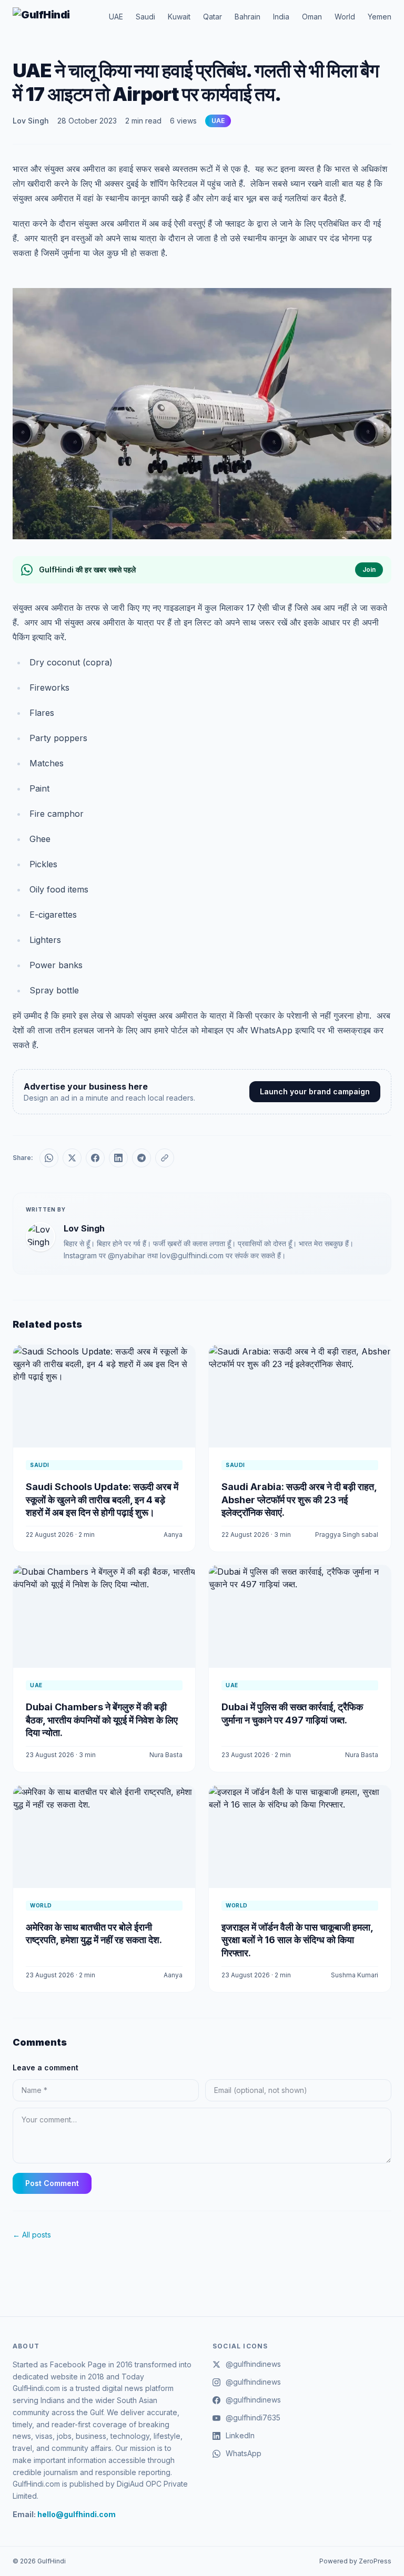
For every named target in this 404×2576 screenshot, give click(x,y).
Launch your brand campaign (315, 1091)
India (281, 17)
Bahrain (248, 17)
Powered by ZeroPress (355, 2561)
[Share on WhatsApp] (49, 1158)
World (345, 17)
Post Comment (52, 2183)
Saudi (145, 17)
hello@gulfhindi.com (77, 2514)
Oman (312, 17)
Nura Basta (166, 1755)
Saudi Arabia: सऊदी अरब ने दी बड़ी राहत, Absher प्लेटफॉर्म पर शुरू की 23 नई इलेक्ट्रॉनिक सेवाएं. (299, 1500)
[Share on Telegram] (142, 1158)
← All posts (32, 2235)
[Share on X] (72, 1158)
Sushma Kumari (355, 1975)
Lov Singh (31, 121)
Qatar (213, 17)
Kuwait (179, 17)
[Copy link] (165, 1158)
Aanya (173, 1535)
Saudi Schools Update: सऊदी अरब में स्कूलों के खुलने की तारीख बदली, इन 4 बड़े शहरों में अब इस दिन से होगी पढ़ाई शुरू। (102, 1500)
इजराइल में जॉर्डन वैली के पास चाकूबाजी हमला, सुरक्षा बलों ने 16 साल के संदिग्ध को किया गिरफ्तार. (297, 1940)
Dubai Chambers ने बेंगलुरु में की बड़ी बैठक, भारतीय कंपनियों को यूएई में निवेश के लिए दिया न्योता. (102, 1720)
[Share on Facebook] (95, 1158)
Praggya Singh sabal (347, 1535)
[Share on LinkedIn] (118, 1158)
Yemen (380, 17)
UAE (116, 17)
